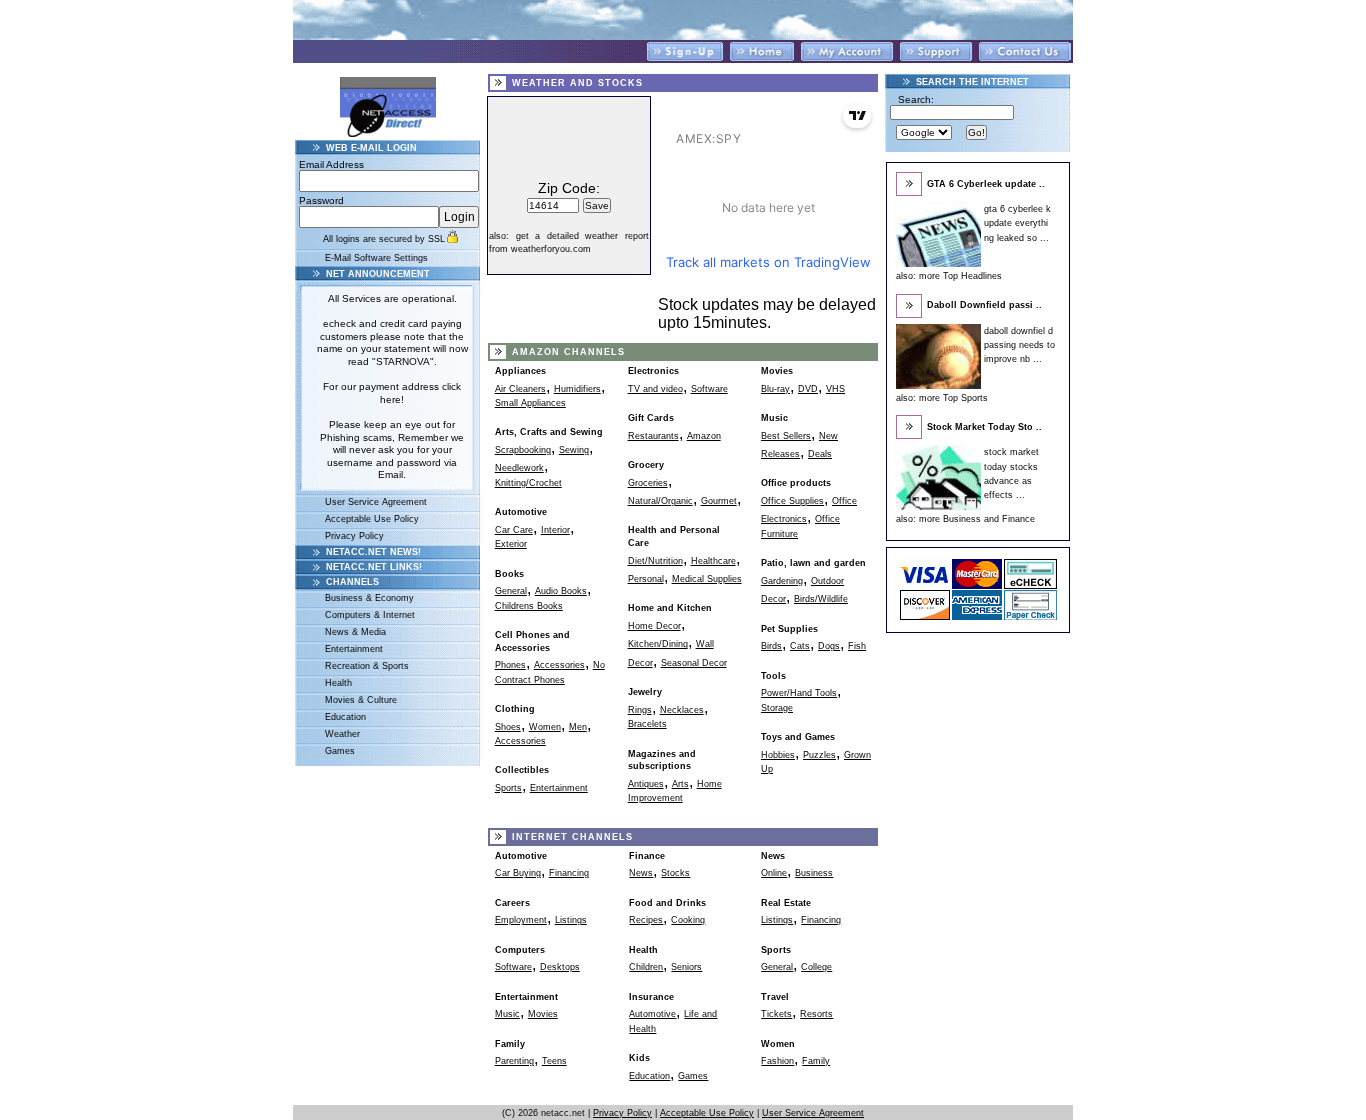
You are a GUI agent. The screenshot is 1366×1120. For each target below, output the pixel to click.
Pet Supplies (789, 629)
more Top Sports (953, 398)
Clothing (515, 709)
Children (646, 967)
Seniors (686, 967)
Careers (512, 903)
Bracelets (647, 724)
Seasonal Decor (694, 663)
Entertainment (354, 649)
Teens (554, 1061)
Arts (680, 784)
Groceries (648, 483)
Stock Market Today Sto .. (984, 427)
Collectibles (522, 770)
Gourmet (719, 501)
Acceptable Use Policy (372, 519)
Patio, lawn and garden (813, 563)
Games (340, 751)
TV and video (655, 389)
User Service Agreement (376, 502)
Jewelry (645, 692)
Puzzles (819, 755)
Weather (342, 734)
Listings (571, 920)
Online (774, 873)
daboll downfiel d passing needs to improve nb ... (1019, 345)
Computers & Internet (370, 615)
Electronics (653, 371)
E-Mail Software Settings (376, 258)
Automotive (521, 512)
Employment (521, 920)
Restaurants (653, 436)
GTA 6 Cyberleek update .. (986, 184)
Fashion (777, 1061)
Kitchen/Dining (658, 644)
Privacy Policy (354, 536)
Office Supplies (792, 501)
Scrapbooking (523, 450)
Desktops (560, 967)
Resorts (816, 1014)
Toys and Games (798, 737)
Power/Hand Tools (799, 693)
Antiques (646, 784)
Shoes (508, 727)
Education (345, 717)
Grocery (646, 465)
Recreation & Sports (367, 666)
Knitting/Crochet (528, 483)
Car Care (514, 530)
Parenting (514, 1061)
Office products (796, 483)
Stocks (675, 873)
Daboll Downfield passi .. (984, 305)
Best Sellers (786, 436)
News (641, 873)
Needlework (519, 468)
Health (338, 683)
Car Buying (518, 873)
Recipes (646, 920)
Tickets (776, 1014)
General (511, 591)
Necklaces (682, 710)
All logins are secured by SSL (384, 239)
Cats (800, 646)
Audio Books (561, 591)
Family (816, 1061)
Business (814, 873)
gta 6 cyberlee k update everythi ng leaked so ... (1017, 223)
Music (774, 418)
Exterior (511, 544)
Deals (820, 454)
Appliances (520, 371)
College (816, 967)
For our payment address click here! (392, 393)
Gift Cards (651, 418)
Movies (777, 371)
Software (709, 389)
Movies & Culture (361, 700)
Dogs (829, 646)
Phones (510, 665)
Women (545, 727)
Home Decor (654, 626)
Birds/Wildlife (821, 599)
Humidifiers (577, 389)
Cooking (688, 920)
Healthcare (713, 561)
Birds (771, 646)
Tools (773, 676)
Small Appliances (530, 403)
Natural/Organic (660, 501)
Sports (508, 788)
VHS (835, 389)
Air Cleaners (520, 389)
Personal (646, 579)
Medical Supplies (707, 579)
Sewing (574, 450)
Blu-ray (775, 389)
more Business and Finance (977, 519)
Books (509, 574)
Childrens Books (529, 606)
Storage (777, 708)
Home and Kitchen (670, 608)
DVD (808, 389)
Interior (555, 530)
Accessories (559, 665)
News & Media (355, 632)
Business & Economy (369, 598)
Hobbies (778, 755)
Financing (569, 873)
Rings (640, 710)
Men (578, 727)
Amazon (704, 436)
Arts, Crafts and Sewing (549, 432)
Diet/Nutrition (655, 561)
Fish (857, 646)
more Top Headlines (960, 276)
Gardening (782, 581)
